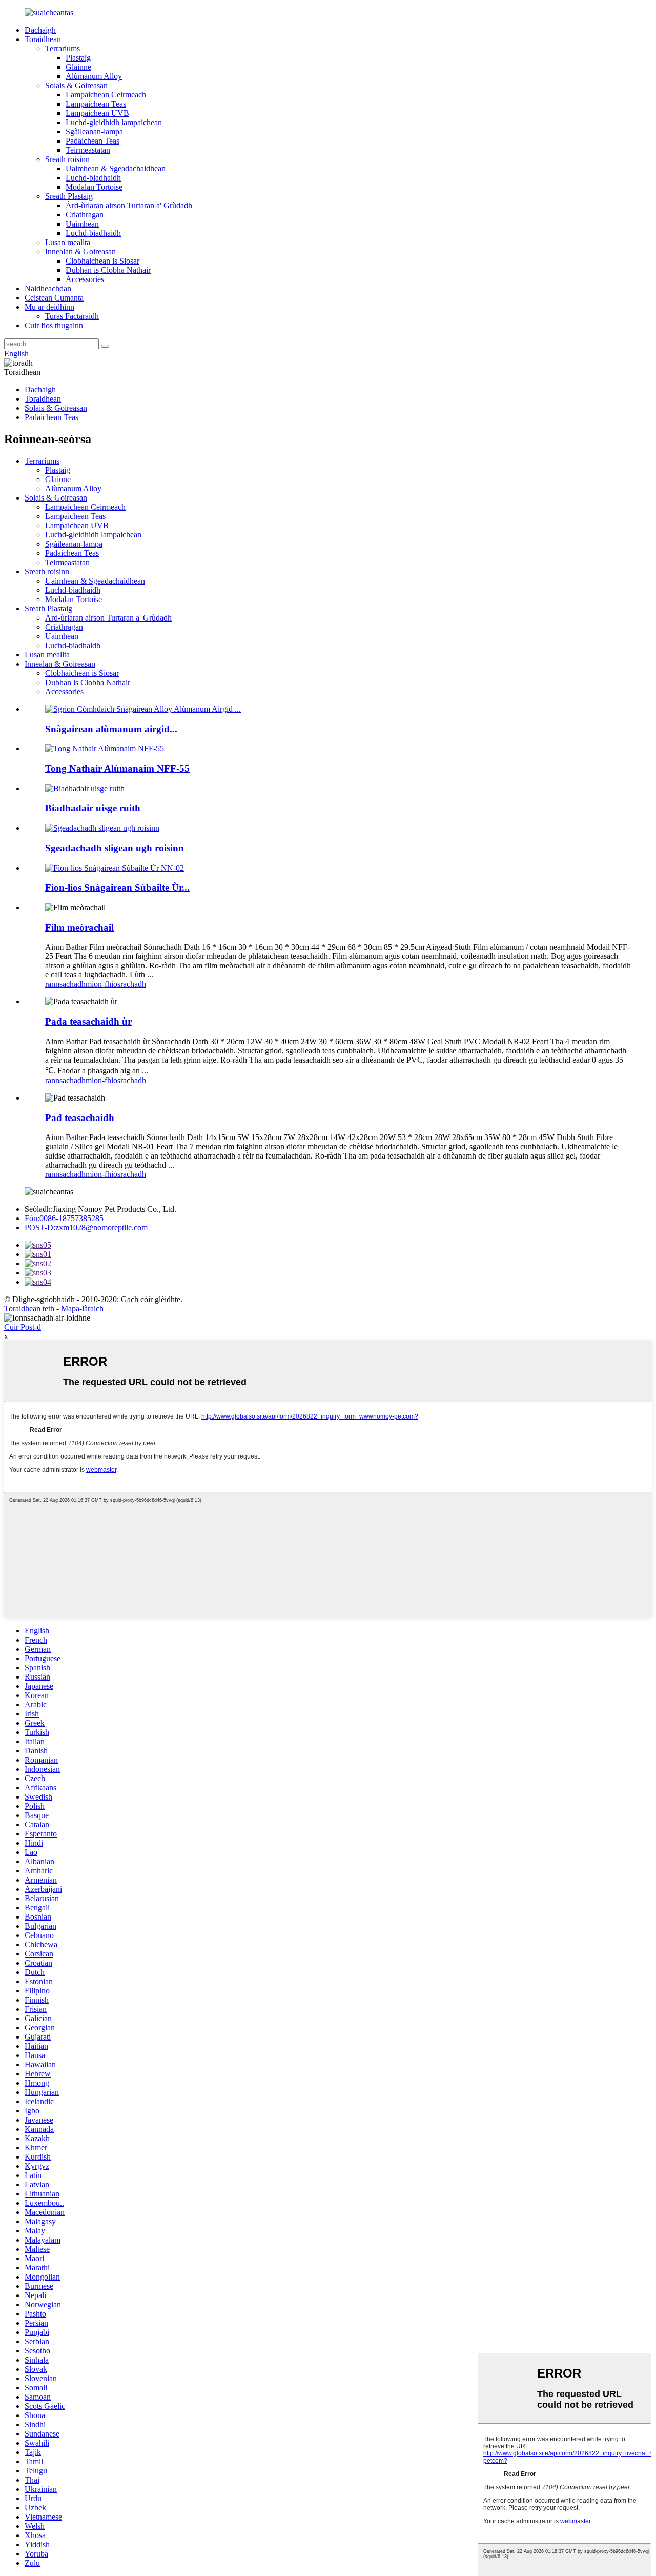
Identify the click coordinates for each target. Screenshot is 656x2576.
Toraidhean (43, 39)
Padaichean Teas (93, 141)
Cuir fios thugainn (54, 325)
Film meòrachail (79, 927)
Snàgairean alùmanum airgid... (111, 729)
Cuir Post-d (23, 1327)
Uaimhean (82, 224)
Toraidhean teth (29, 1309)
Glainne (78, 67)
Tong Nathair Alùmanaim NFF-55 (117, 768)
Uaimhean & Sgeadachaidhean (116, 168)
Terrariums (63, 48)
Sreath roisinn (67, 159)
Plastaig (78, 58)
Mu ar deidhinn (49, 307)
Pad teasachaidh (80, 1118)
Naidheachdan (48, 288)
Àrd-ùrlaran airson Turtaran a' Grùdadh (129, 205)
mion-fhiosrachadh (116, 984)
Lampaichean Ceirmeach (106, 95)
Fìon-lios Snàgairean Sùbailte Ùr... (117, 887)
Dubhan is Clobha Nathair (108, 270)
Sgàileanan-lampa (94, 132)
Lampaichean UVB (97, 113)
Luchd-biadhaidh (93, 178)
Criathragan (85, 215)
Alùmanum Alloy (94, 76)
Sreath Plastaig (69, 196)
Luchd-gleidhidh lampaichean (114, 122)
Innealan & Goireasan (80, 252)
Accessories (85, 279)
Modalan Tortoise (94, 187)
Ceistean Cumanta (54, 298)
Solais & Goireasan (76, 85)
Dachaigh (40, 30)
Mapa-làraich (82, 1309)
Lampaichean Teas (96, 104)
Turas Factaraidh (72, 316)
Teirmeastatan (88, 150)
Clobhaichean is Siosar (102, 261)
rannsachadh (65, 984)
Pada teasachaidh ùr (88, 1021)
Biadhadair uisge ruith (93, 808)
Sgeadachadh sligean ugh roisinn (115, 848)
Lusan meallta (68, 242)
